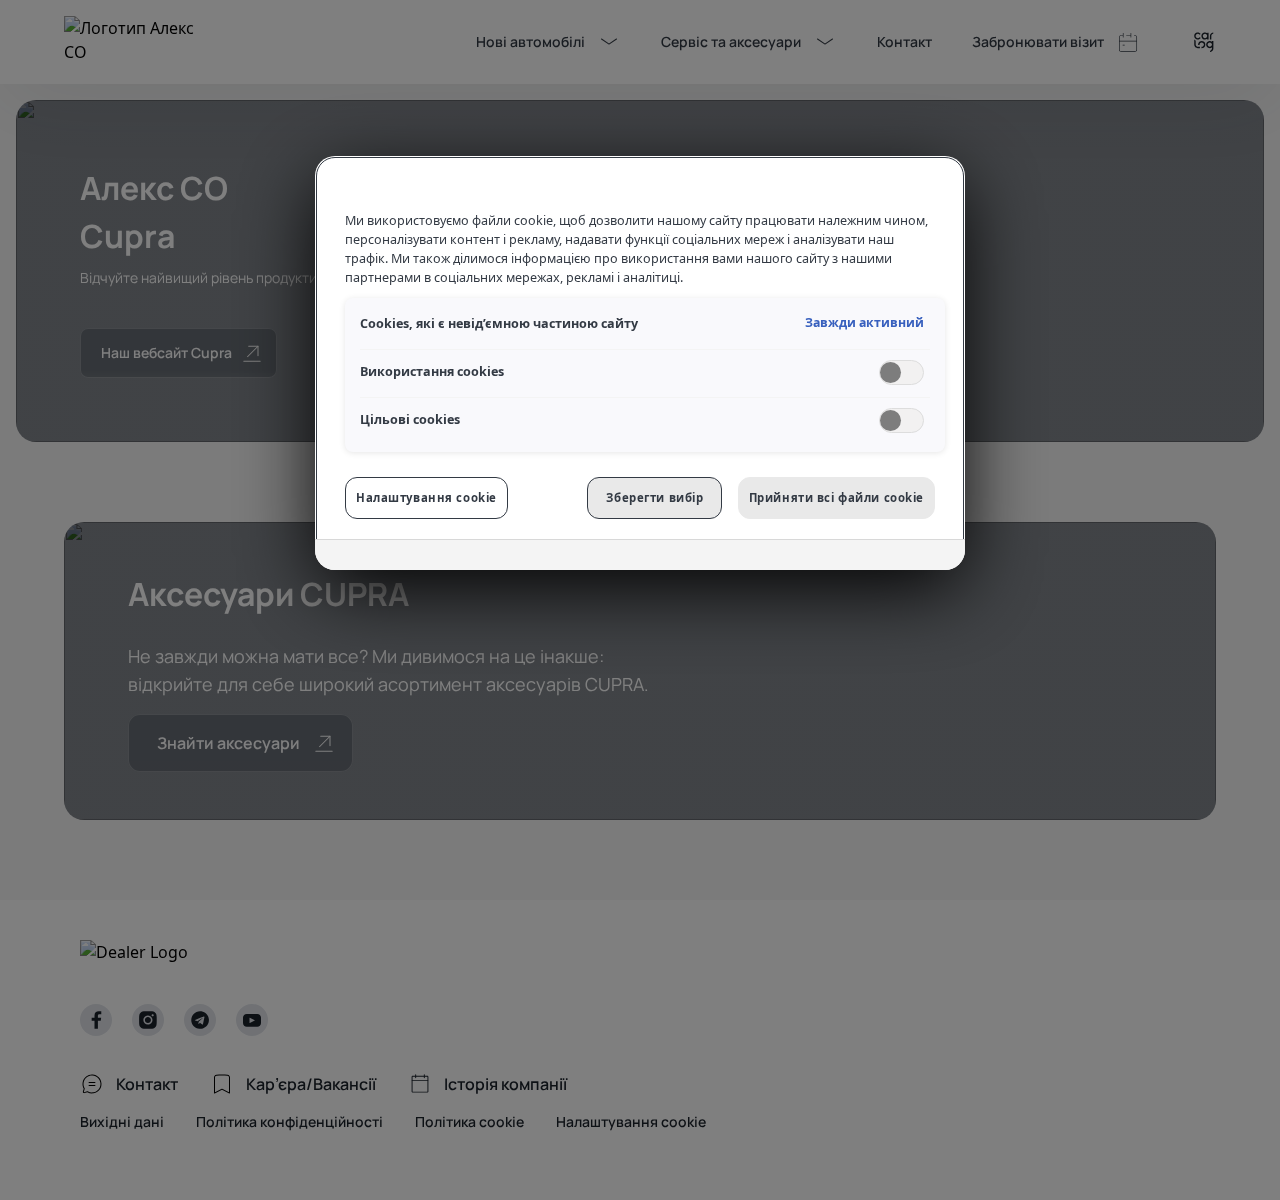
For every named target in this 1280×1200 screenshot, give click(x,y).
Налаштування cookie (426, 497)
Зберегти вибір (654, 497)
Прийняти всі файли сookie (836, 497)
